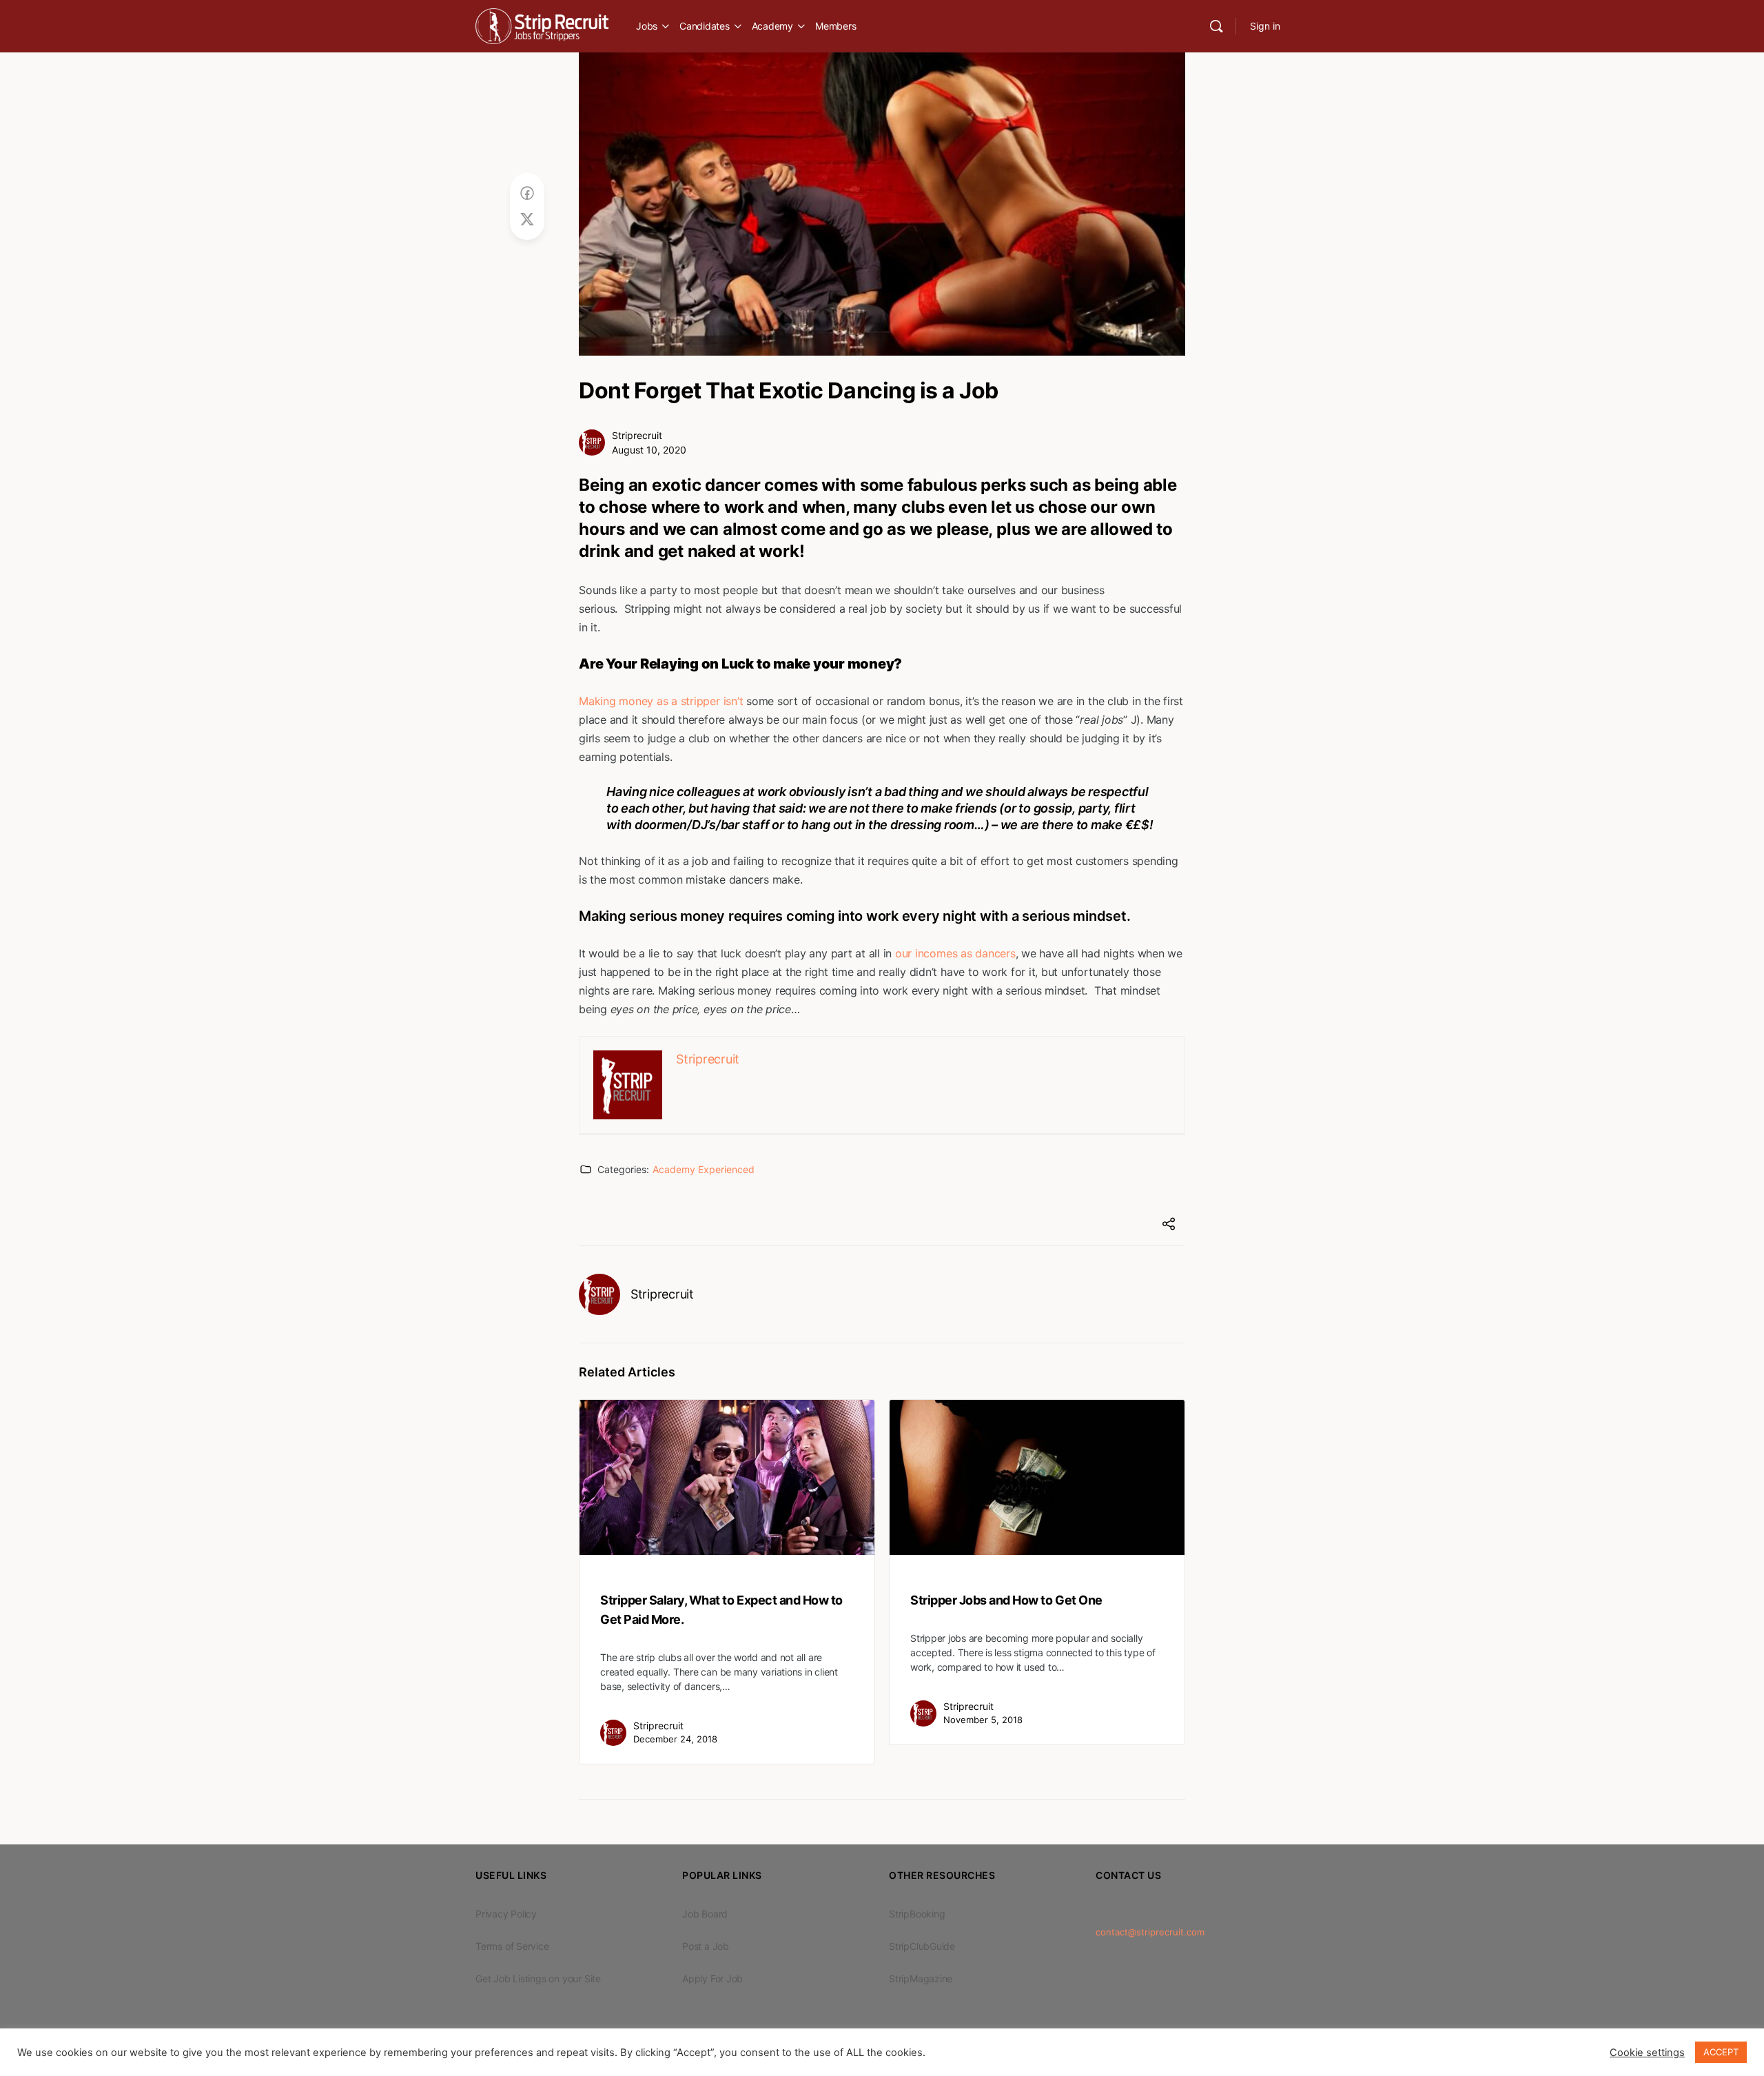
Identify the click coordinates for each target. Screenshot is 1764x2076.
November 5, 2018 (983, 1720)
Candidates (705, 26)
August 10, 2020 (649, 450)
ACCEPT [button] (1721, 2052)
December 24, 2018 (675, 1739)
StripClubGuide (922, 1946)
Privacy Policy (506, 1914)
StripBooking (917, 1914)
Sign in (1265, 26)
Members (835, 26)
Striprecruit (637, 435)
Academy (772, 26)
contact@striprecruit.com (1150, 1932)
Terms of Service (512, 1946)
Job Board (705, 1914)
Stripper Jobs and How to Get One (1006, 1600)
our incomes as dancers (955, 953)
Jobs (647, 26)
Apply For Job (712, 1978)
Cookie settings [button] (1647, 2053)
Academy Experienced (704, 1169)
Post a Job (706, 1946)
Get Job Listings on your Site (538, 1978)
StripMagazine (921, 1978)
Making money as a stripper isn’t (661, 701)
